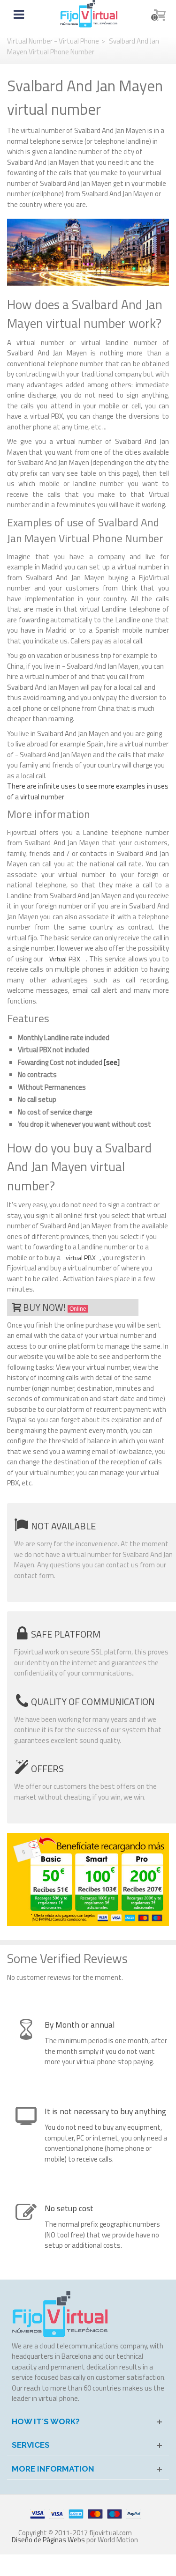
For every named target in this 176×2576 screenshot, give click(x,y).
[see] (112, 1062)
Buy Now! (55, 1307)
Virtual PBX (65, 959)
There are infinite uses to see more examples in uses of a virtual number (88, 791)
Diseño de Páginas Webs (48, 2540)
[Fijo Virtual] (89, 13)
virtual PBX (81, 1258)
